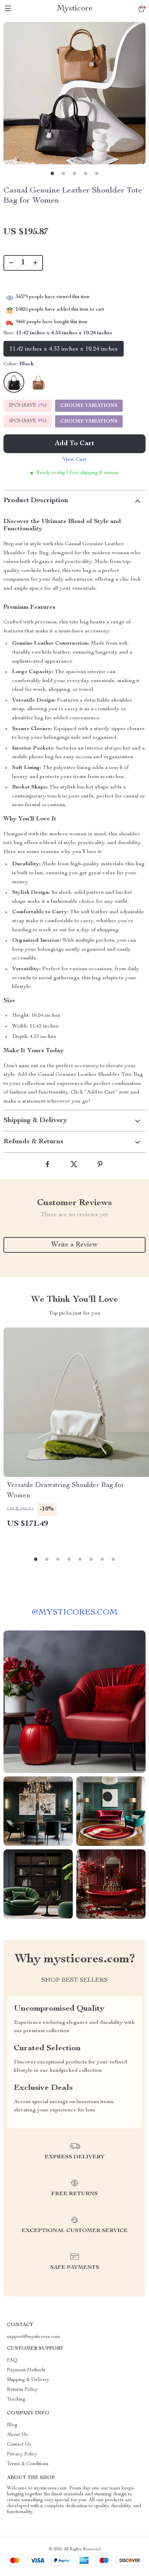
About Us (17, 2435)
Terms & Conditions (28, 2464)
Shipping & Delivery (28, 2380)
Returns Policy (22, 2390)
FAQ (12, 2361)
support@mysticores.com (34, 2337)
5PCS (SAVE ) (28, 421)
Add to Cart (74, 444)
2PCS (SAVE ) (28, 406)
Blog (12, 2425)
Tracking (16, 2399)
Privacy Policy (22, 2454)
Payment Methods (26, 2370)
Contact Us (19, 2445)
